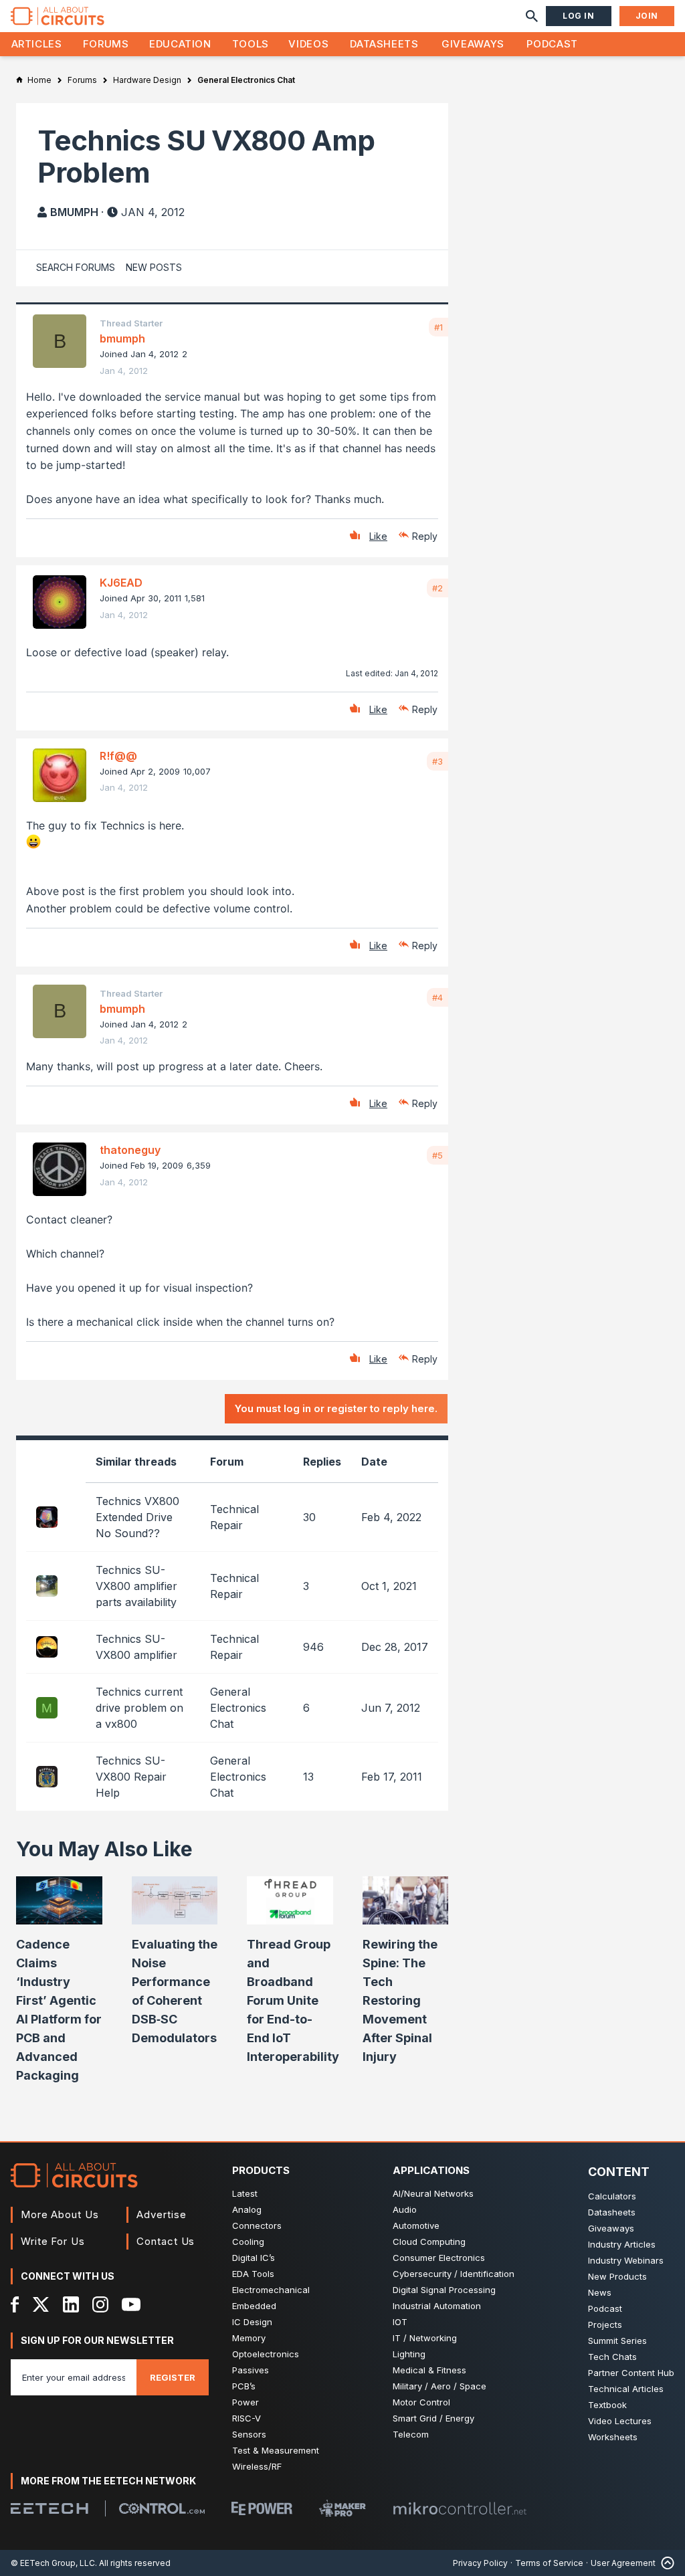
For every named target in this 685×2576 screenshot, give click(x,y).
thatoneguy (130, 1150)
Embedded (254, 2306)
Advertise (161, 2214)
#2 (437, 588)
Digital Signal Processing (444, 2290)
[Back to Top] (665, 2563)
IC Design (252, 2322)
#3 (437, 761)
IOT (400, 2322)
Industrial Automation (437, 2306)
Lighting (409, 2354)
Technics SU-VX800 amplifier (136, 1647)
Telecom (411, 2434)
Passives (251, 2370)
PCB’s (244, 2386)
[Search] (532, 16)
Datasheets (384, 44)
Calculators (612, 2196)
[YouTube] (131, 2304)
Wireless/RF (257, 2466)
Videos (308, 44)
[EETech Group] (50, 2508)
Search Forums (76, 267)
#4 (437, 997)
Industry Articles (622, 2244)
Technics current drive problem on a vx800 (139, 1708)
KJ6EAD (121, 583)
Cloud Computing (429, 2242)
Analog (247, 2209)
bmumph (74, 212)
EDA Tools (253, 2274)
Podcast (552, 44)
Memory (249, 2338)
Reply (425, 536)
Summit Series (617, 2341)
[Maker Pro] (342, 2508)
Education (180, 44)
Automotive (416, 2225)
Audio (405, 2209)
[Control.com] (162, 2508)
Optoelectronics (266, 2354)
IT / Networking (425, 2338)
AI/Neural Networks (433, 2193)
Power (246, 2402)
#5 (437, 1155)
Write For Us (53, 2241)
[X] (41, 2304)
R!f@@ (118, 756)
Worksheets (613, 2437)
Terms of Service (549, 2563)
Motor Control (421, 2402)
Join (647, 16)
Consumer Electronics (439, 2258)
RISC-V (247, 2418)
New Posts (154, 267)
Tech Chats (612, 2357)
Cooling (248, 2242)
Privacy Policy (480, 2563)
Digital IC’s (254, 2258)
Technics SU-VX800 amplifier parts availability (136, 1586)
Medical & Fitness (429, 2370)
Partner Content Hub (631, 2373)
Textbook (607, 2405)
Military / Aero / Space (439, 2386)
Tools (251, 44)
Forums (106, 44)
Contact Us (166, 2241)
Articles (37, 44)
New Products (617, 2276)
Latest (245, 2193)
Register (173, 2377)
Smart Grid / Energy (433, 2418)
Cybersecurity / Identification (454, 2274)
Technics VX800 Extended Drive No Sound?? (137, 1517)
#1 (438, 327)
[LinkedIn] (71, 2304)
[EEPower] (262, 2508)
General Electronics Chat (238, 1708)
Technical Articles (626, 2389)
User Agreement (623, 2563)
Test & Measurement (276, 2450)
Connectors (257, 2225)
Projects (605, 2324)
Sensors (249, 2434)
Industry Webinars (626, 2260)
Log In (579, 16)
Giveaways (473, 44)
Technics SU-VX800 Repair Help (131, 1777)
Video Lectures (620, 2421)
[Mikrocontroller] (460, 2508)
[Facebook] (15, 2304)
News (600, 2292)
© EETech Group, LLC (53, 2563)
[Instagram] (100, 2304)
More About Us (60, 2214)
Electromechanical (271, 2290)
